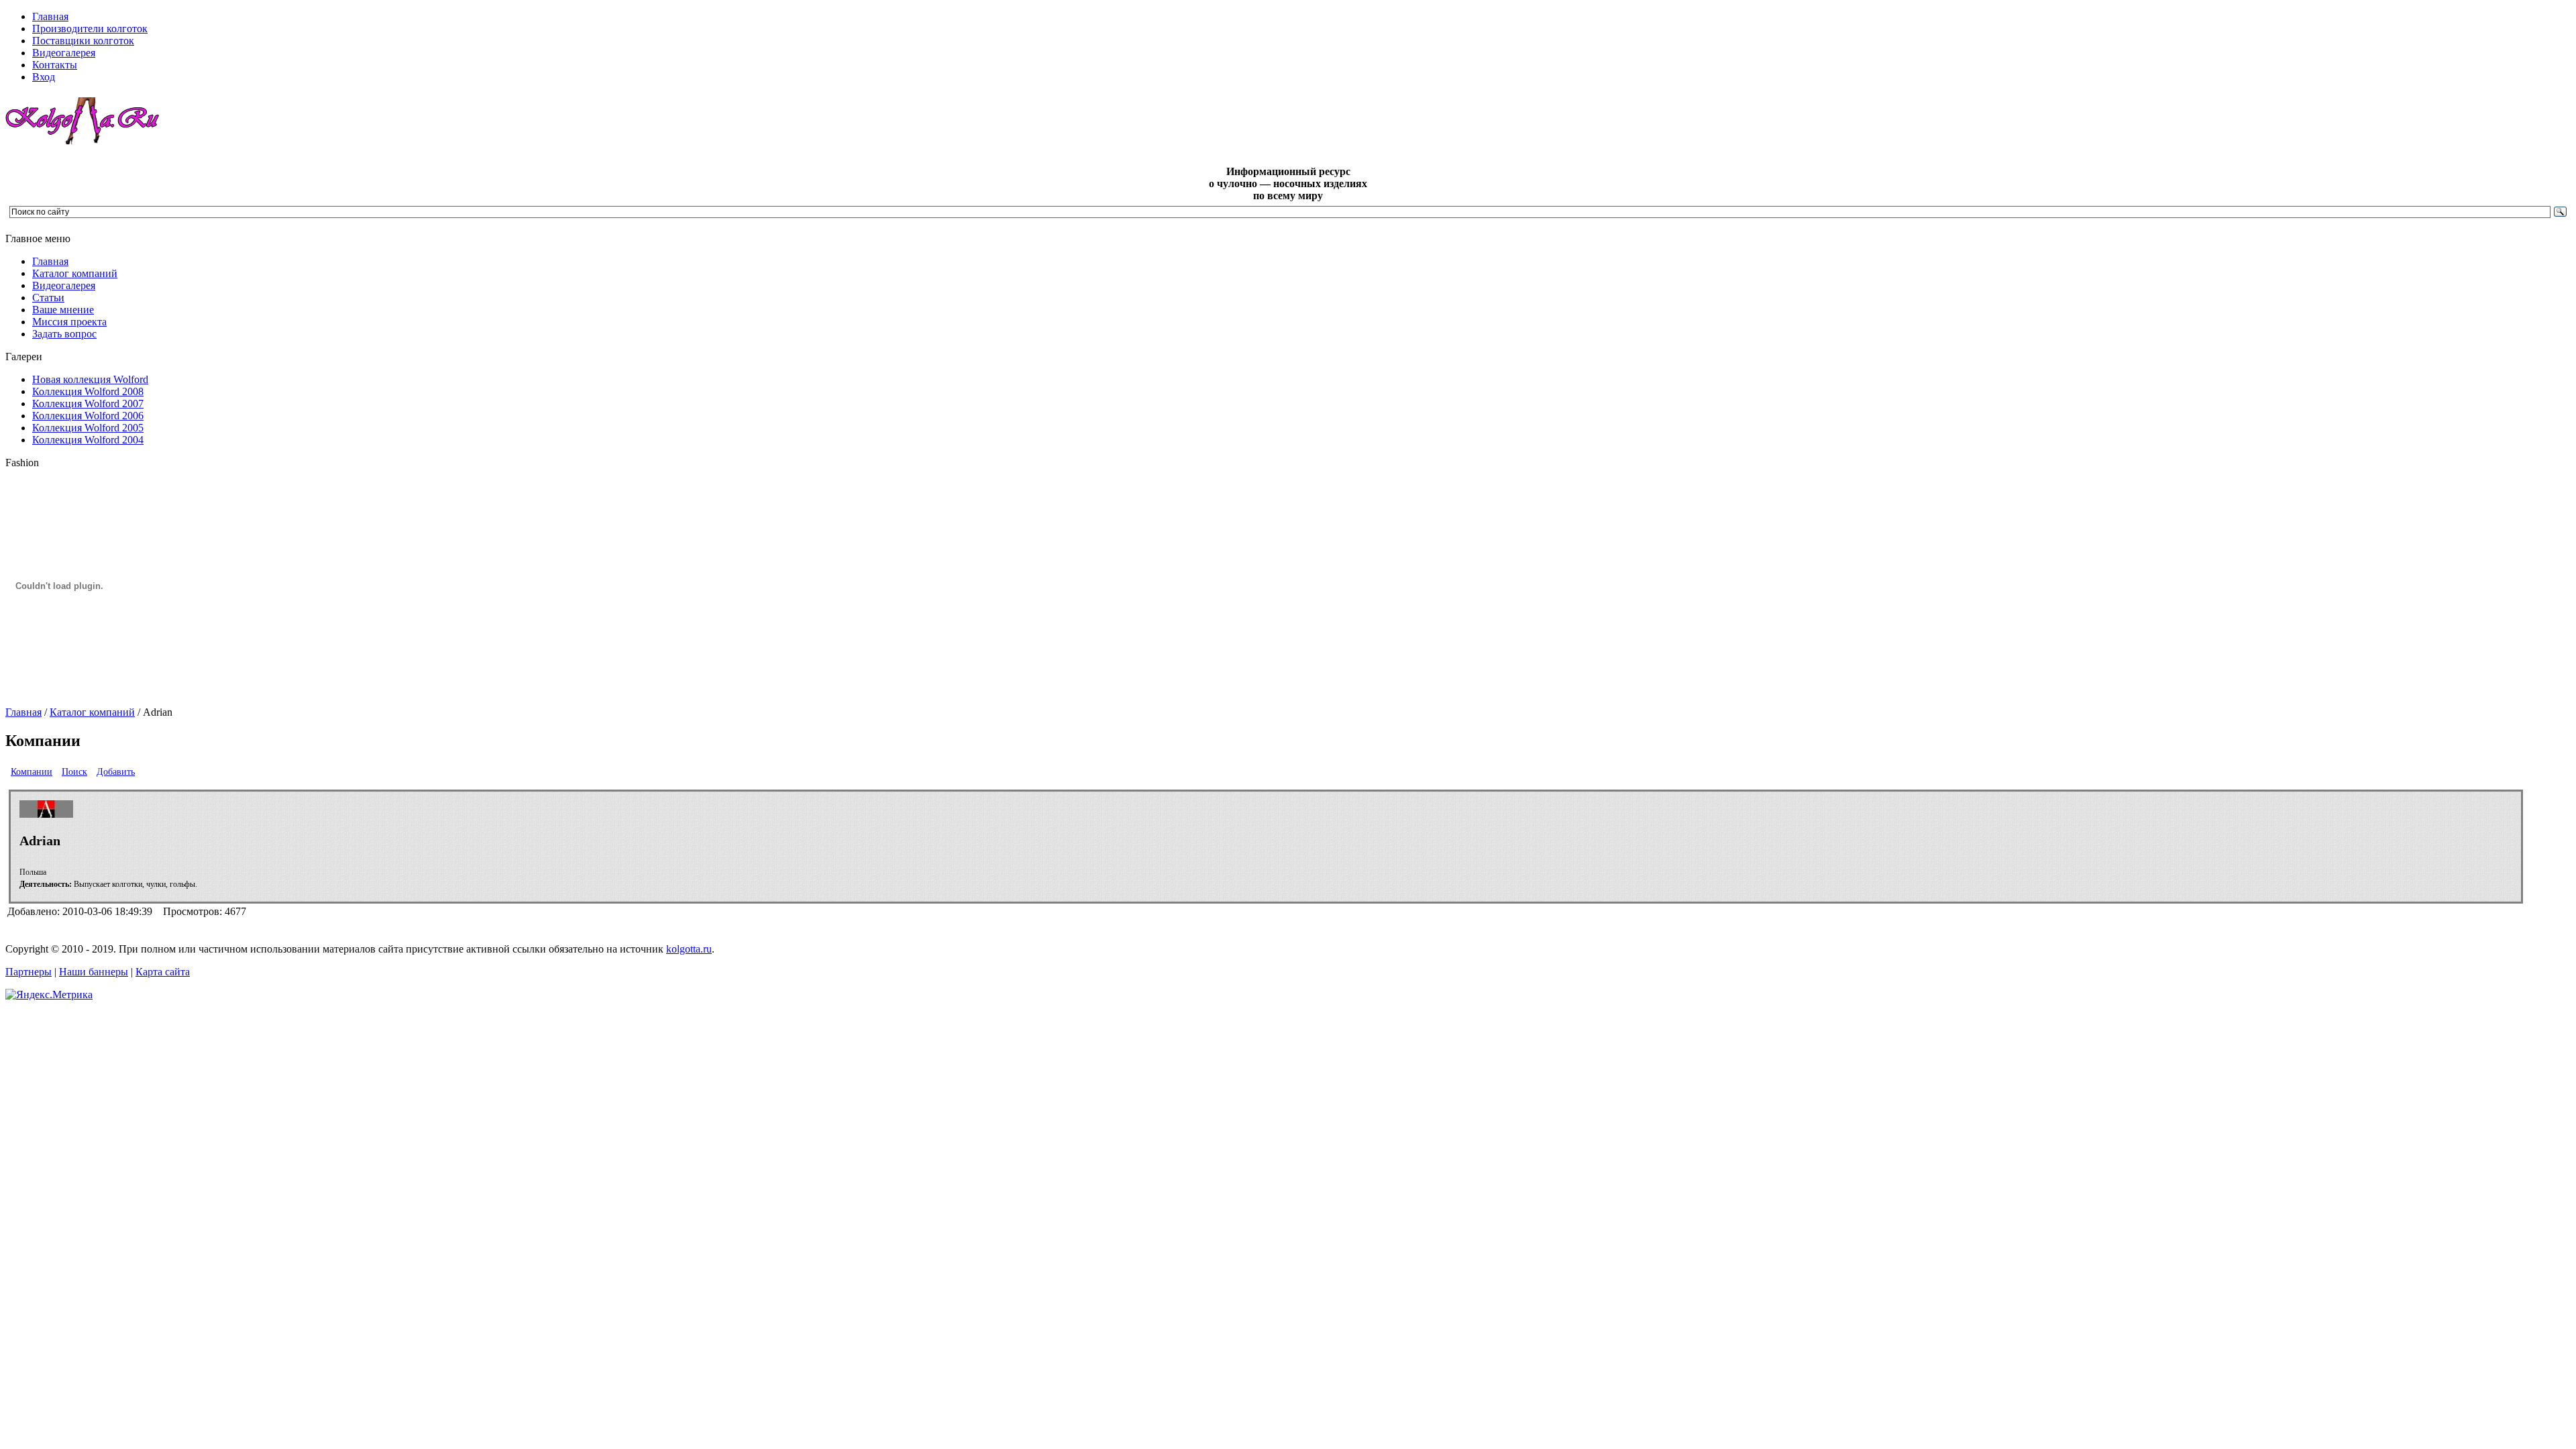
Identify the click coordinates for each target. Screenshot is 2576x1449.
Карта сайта (163, 972)
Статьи (48, 298)
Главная (50, 261)
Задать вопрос (64, 334)
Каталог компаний (75, 273)
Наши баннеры (94, 972)
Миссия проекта (69, 322)
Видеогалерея (64, 285)
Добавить (116, 772)
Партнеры (29, 972)
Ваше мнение (63, 310)
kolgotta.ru (689, 949)
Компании (32, 772)
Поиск (74, 772)
